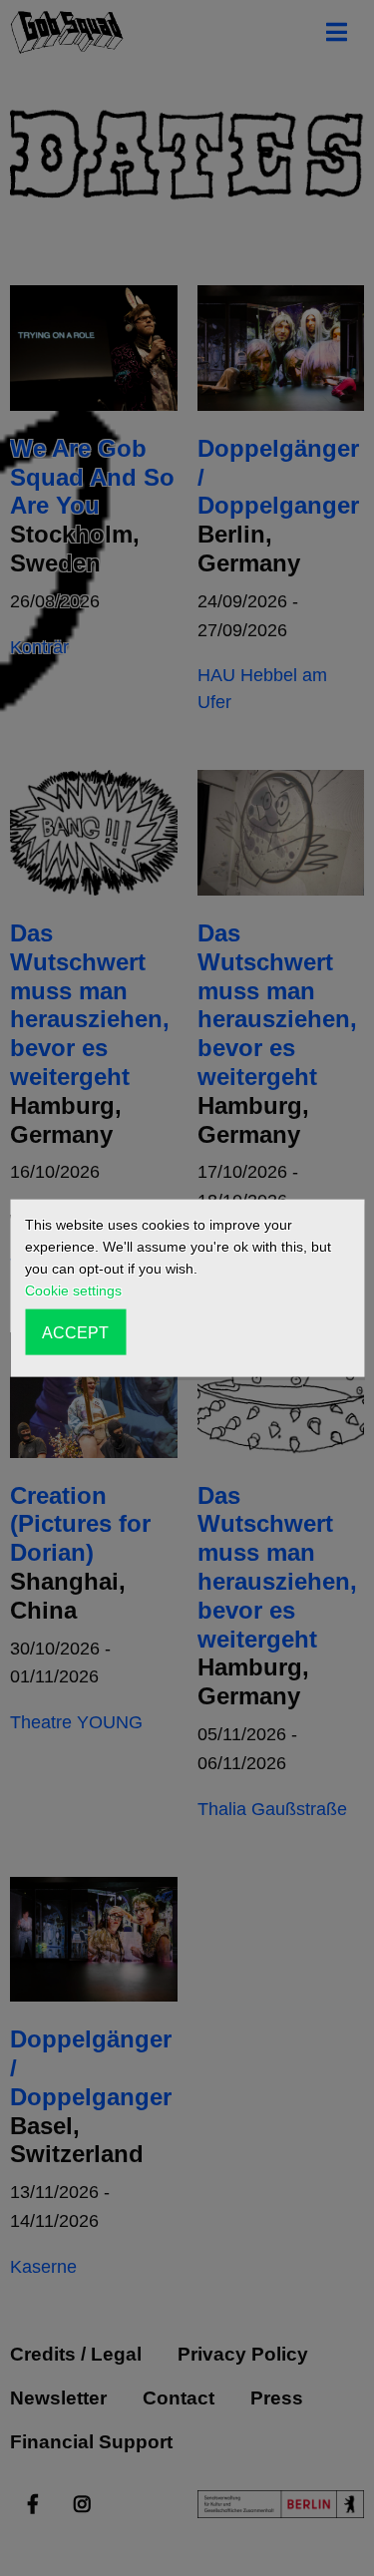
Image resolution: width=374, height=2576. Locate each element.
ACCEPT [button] (75, 1331)
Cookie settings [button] (73, 1290)
